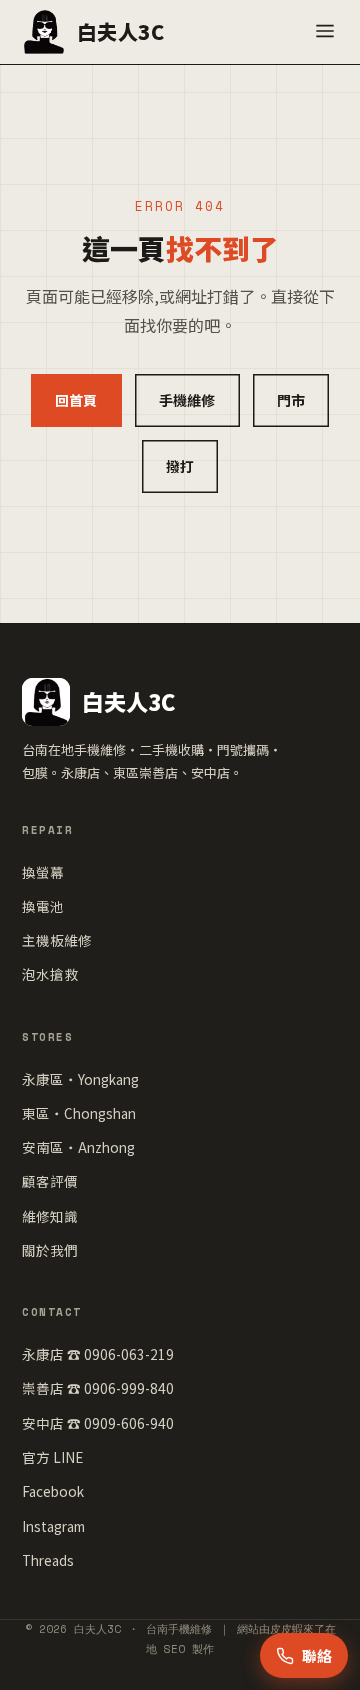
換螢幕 (43, 872)
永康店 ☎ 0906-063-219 (98, 1354)
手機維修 (187, 400)
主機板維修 (57, 940)
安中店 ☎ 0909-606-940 (98, 1423)
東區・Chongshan (79, 1113)
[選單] (325, 32)
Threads (48, 1560)
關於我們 (50, 1250)
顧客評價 (50, 1181)
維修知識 (50, 1216)
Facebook (53, 1491)
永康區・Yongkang (80, 1079)
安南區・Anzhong (78, 1147)
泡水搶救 (50, 974)
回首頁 (76, 400)
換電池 (43, 906)
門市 (291, 400)
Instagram (53, 1526)
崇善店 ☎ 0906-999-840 (98, 1388)
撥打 (180, 466)
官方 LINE (52, 1457)
